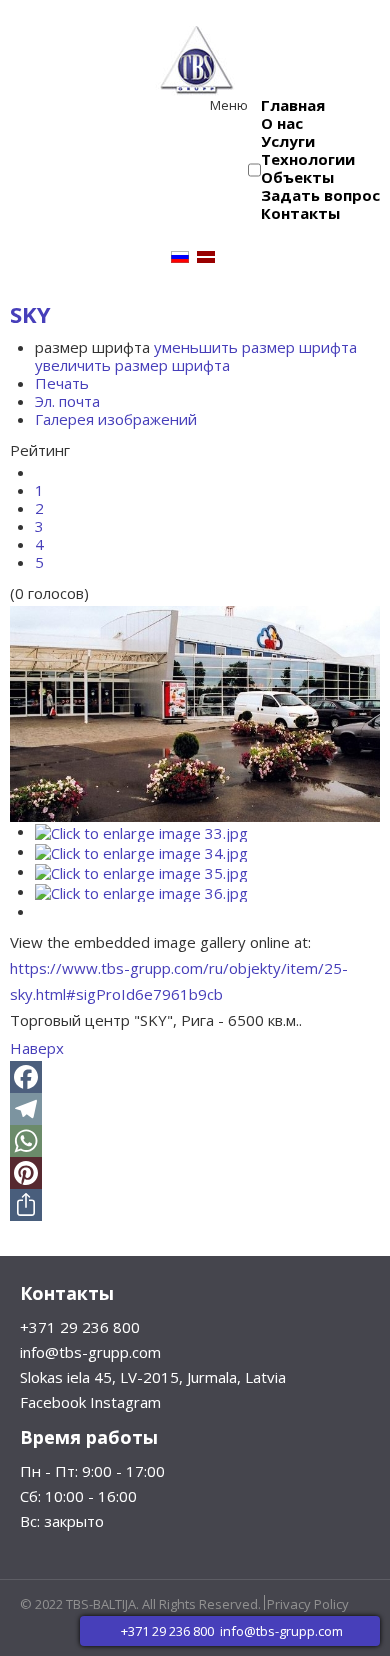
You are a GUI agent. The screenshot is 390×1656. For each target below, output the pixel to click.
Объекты (297, 177)
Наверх (37, 1048)
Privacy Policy (308, 1604)
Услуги (288, 141)
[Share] (195, 1205)
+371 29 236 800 (80, 1327)
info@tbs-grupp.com (90, 1352)
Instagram (125, 1402)
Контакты (300, 213)
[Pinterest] (195, 1173)
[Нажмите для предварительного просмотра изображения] (195, 712)
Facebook (53, 1402)
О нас (282, 123)
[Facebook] (195, 1077)
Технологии (308, 159)
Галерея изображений (116, 419)
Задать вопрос (320, 195)
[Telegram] (195, 1109)
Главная (293, 105)
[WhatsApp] (195, 1141)
